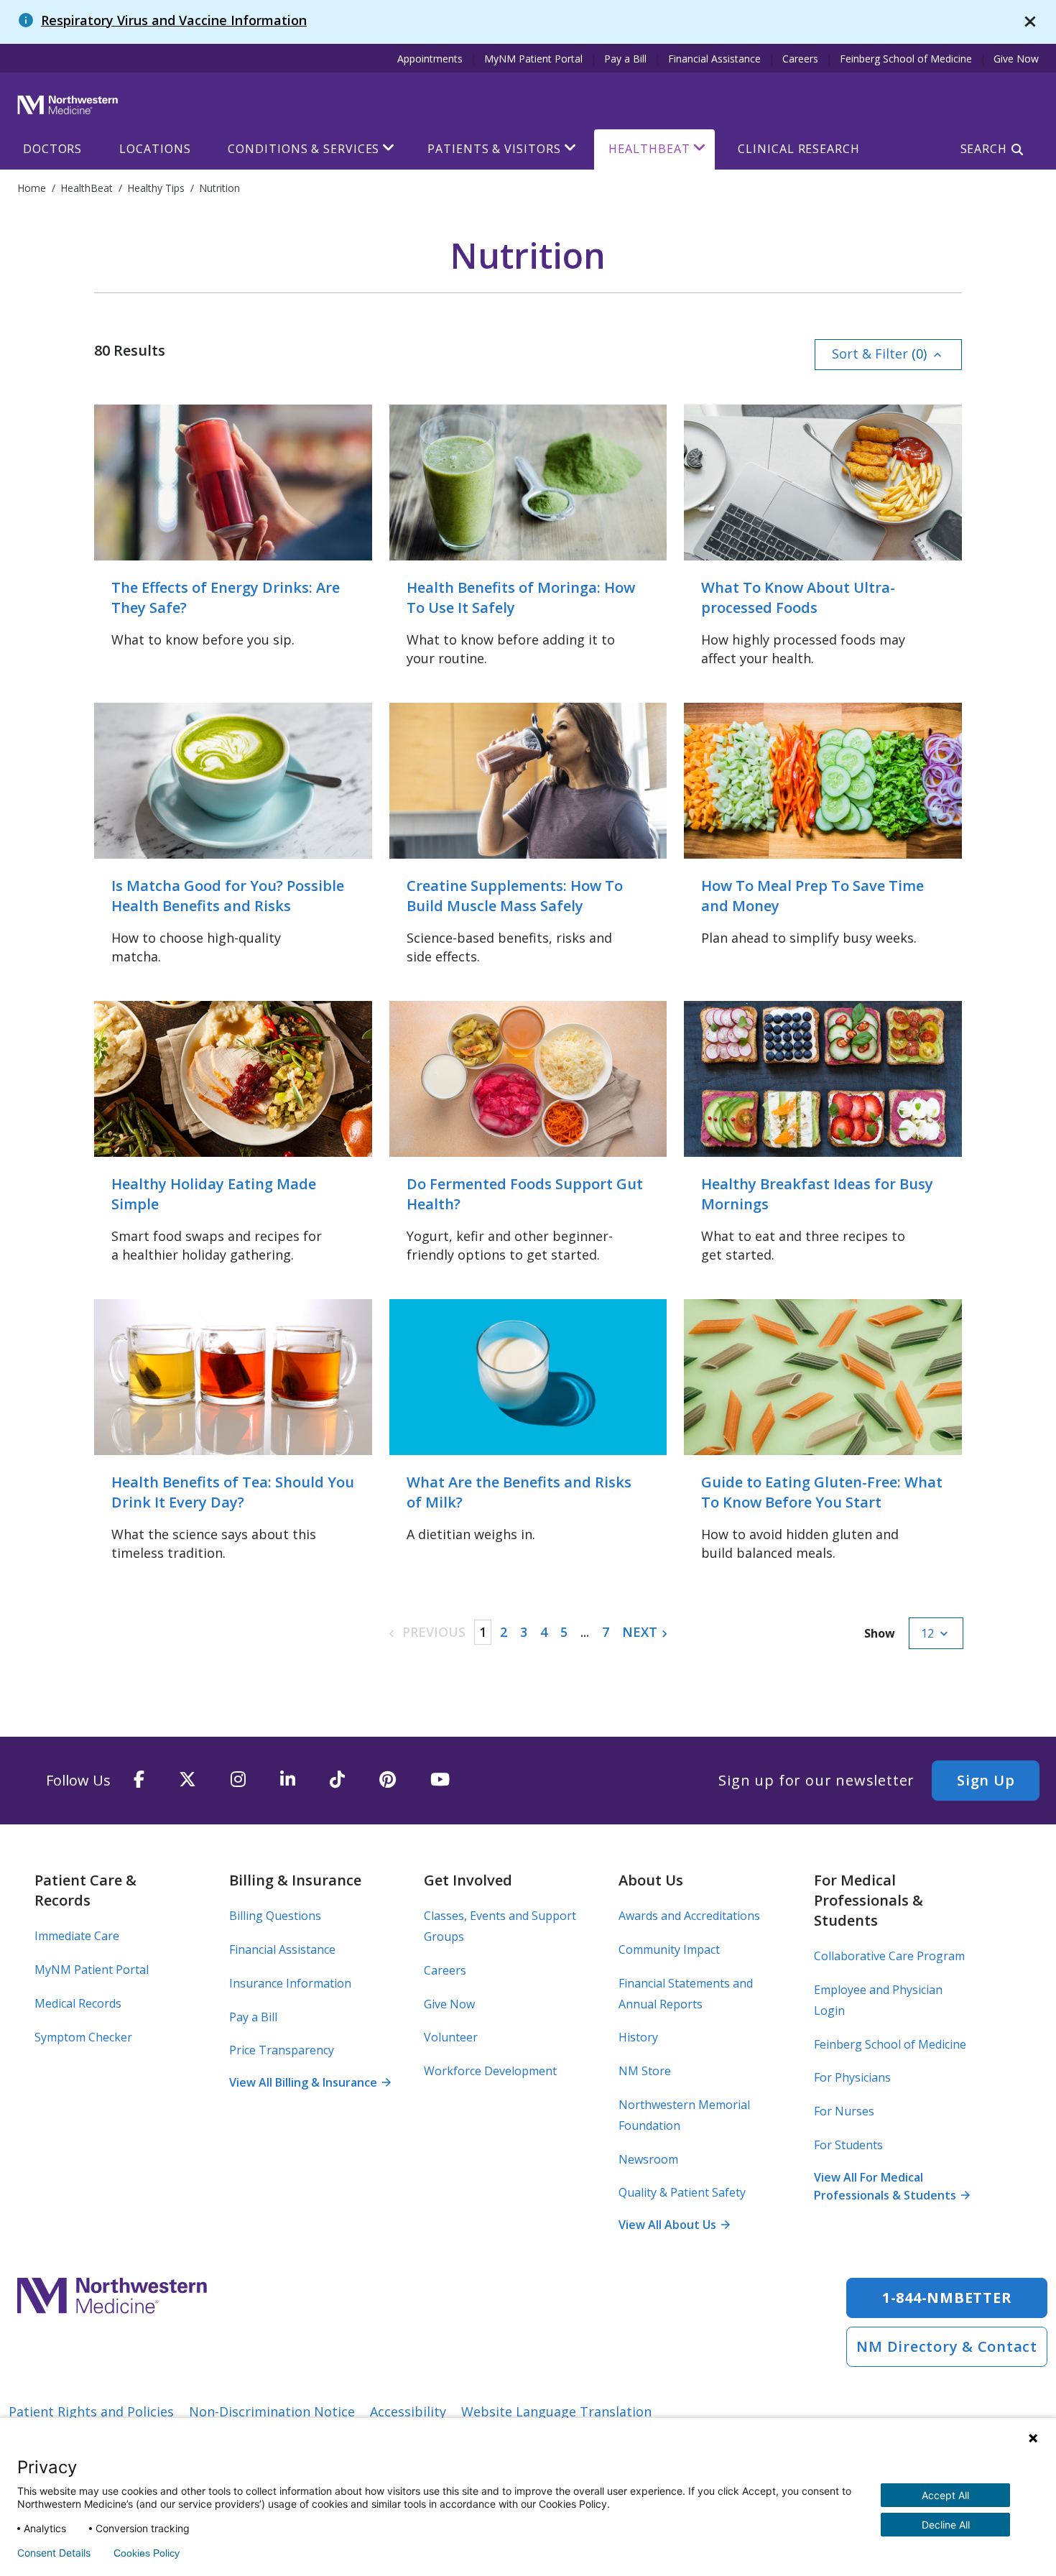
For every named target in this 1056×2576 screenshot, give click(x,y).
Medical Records (78, 2003)
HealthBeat (649, 149)
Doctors (52, 149)
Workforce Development (490, 2071)
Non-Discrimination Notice (272, 2411)
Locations (155, 149)
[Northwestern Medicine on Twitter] (187, 1780)
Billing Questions (275, 1916)
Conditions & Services (304, 149)
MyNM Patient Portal (533, 59)
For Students (848, 2145)
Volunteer (451, 2037)
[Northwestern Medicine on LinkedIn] (288, 1780)
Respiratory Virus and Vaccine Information (174, 20)
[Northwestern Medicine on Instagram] (238, 1780)
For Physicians (852, 2077)
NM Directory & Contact (947, 2346)
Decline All (946, 2525)
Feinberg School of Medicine (906, 59)
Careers (800, 59)
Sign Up (986, 1780)
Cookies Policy (147, 2553)
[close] (1030, 22)
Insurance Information (290, 1983)
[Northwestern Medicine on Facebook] (139, 1780)
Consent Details (54, 2553)
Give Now (1016, 59)
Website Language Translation (556, 2411)
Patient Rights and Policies (91, 2411)
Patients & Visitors (494, 149)
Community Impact (669, 1949)
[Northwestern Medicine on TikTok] (337, 1780)
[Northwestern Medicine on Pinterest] (388, 1780)
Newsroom (648, 2159)
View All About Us (674, 2225)
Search (984, 149)
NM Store (645, 2071)
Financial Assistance (714, 59)
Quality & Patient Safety (682, 2192)
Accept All (945, 2495)
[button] (888, 355)
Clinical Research (798, 149)
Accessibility (408, 2411)
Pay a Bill (625, 59)
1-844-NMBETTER (947, 2298)
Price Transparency (282, 2050)
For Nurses (844, 2111)
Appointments (430, 59)
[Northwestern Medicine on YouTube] (440, 1780)
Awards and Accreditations (689, 1916)
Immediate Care (77, 1936)
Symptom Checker (83, 2037)
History (638, 2037)
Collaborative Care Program (889, 1956)
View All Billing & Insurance (310, 2082)
